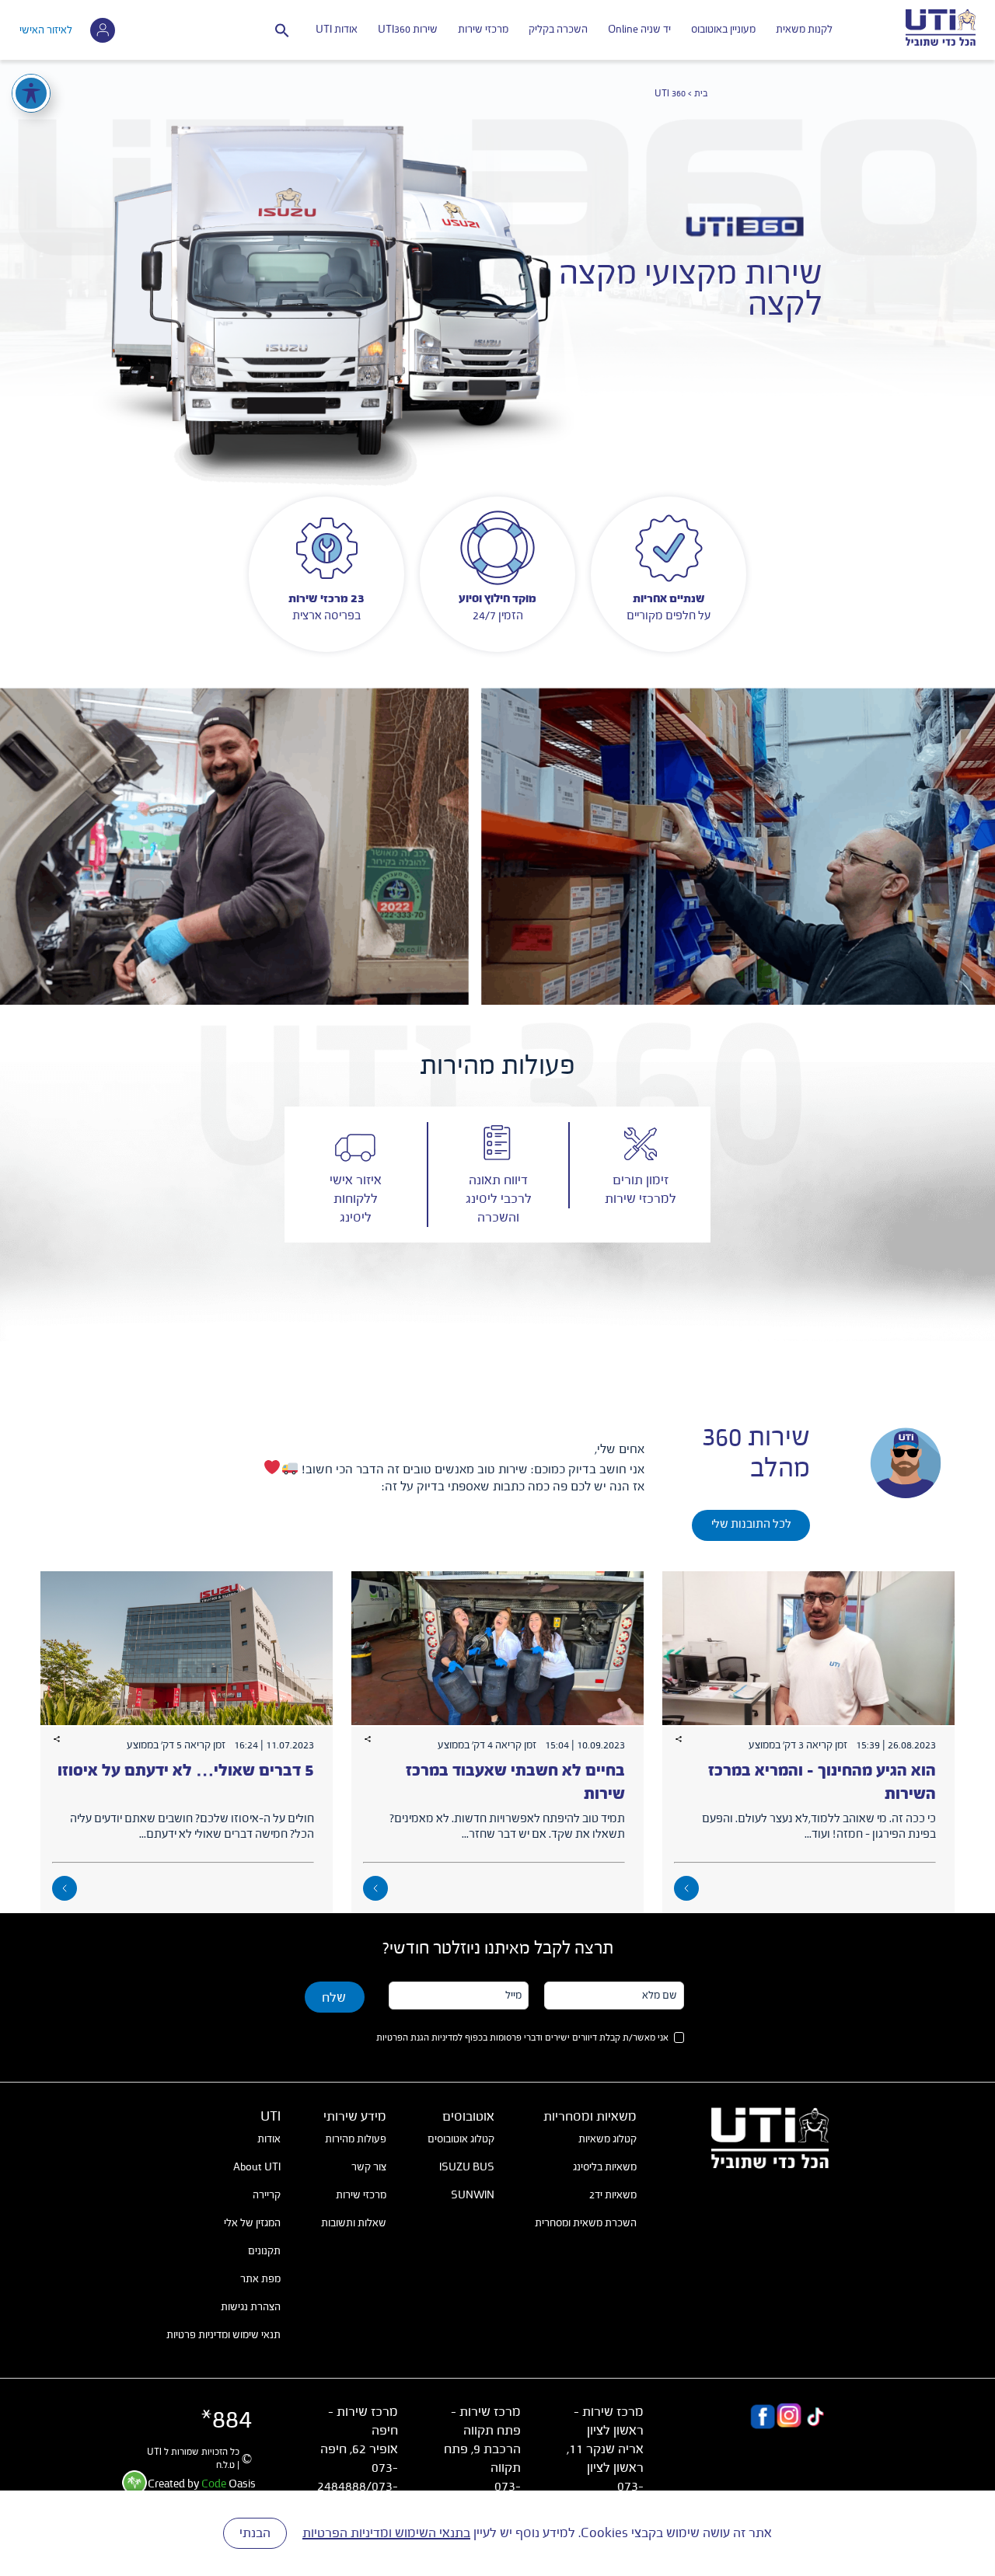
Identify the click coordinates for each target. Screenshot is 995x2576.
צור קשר (369, 2167)
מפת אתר (260, 2279)
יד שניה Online (639, 30)
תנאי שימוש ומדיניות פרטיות (223, 2335)
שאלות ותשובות (354, 2223)
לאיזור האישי (46, 30)
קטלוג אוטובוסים (461, 2139)
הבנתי (255, 2533)
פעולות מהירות (356, 2139)
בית (701, 94)
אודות (269, 2139)
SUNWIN (473, 2195)
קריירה (267, 2195)
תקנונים (264, 2251)
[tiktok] (815, 2419)
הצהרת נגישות (251, 2307)
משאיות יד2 (613, 2195)
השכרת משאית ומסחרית (586, 2223)
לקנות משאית (804, 30)
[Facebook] (763, 2419)
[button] (282, 30)
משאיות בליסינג (605, 2167)
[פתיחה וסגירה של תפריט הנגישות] (31, 93)
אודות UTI (337, 30)
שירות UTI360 (408, 30)
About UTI (257, 2167)
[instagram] (789, 2419)
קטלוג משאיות (607, 2139)
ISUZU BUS (467, 2167)
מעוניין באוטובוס (723, 30)
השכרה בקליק (558, 30)
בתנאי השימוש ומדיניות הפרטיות (386, 2533)
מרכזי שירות (483, 30)
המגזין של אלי (252, 2223)
